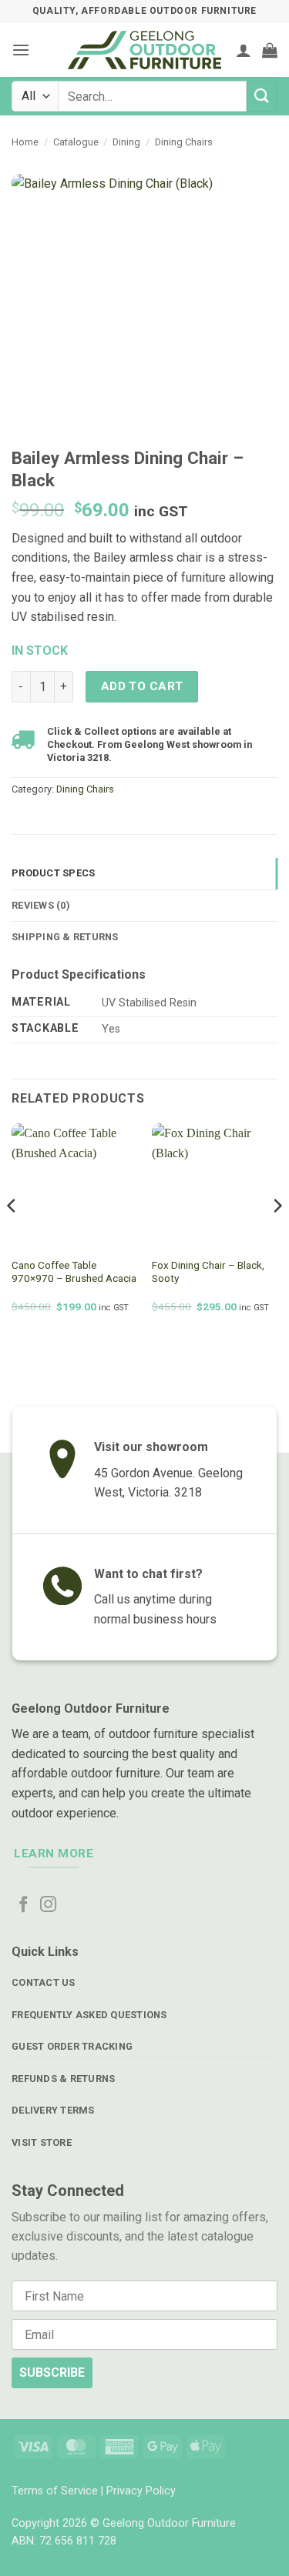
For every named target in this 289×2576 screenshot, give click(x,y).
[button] (21, 50)
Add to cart (142, 686)
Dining (126, 142)
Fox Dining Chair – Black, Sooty (208, 1272)
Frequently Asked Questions (89, 2015)
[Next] (277, 1236)
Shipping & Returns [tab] (65, 937)
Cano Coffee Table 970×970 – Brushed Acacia (74, 1272)
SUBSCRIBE (52, 2372)
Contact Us (44, 1982)
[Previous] (12, 1236)
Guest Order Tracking (72, 2046)
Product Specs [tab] (53, 873)
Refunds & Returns (63, 2079)
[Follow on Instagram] (48, 1905)
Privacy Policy (141, 2491)
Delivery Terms (53, 2110)
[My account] (244, 50)
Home (25, 142)
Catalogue (76, 142)
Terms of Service (55, 2491)
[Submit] (262, 96)
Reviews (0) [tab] (41, 905)
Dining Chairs (184, 142)
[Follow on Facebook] (24, 1905)
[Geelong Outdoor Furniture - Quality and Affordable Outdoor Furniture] (145, 50)
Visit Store (42, 2142)
